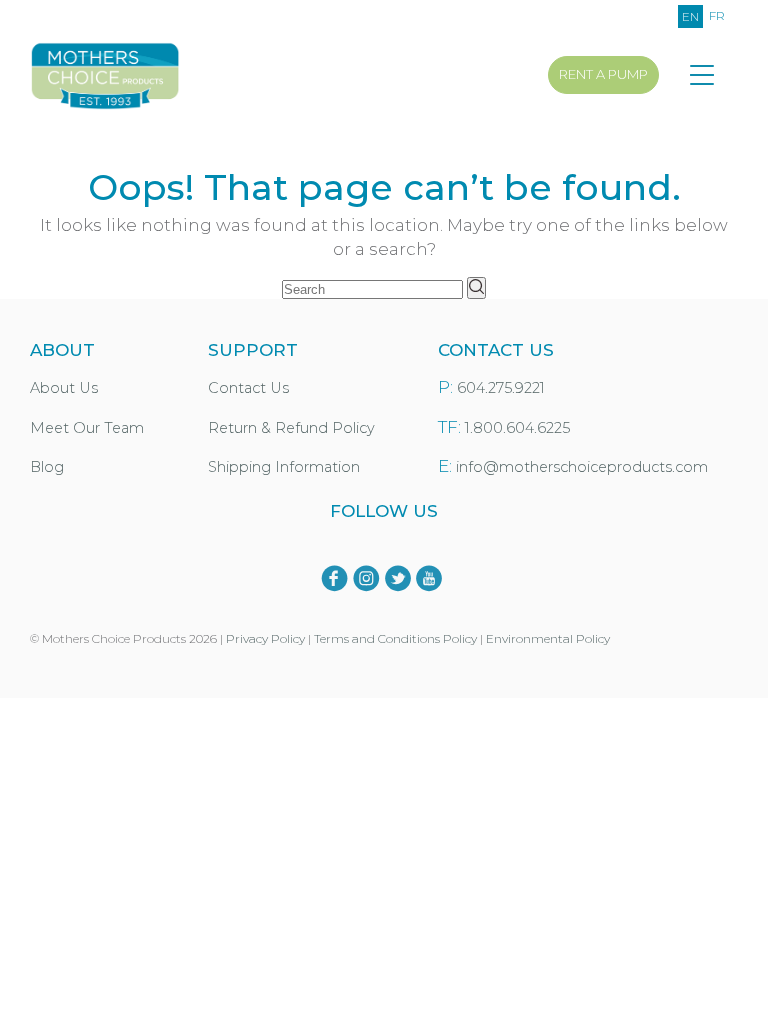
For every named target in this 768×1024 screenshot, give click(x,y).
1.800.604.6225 (517, 428)
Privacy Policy (265, 638)
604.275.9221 (501, 388)
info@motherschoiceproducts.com (582, 467)
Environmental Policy (548, 638)
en (690, 16)
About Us (64, 388)
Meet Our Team (87, 428)
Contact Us (248, 388)
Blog (47, 467)
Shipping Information (284, 467)
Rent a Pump (603, 74)
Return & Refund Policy (291, 428)
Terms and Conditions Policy (395, 638)
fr (717, 15)
